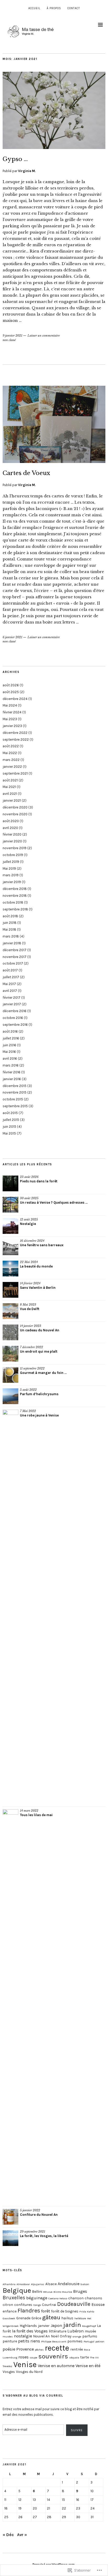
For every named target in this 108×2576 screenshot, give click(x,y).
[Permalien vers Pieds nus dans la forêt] (10, 1183)
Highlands (28, 2326)
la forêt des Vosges (30, 2331)
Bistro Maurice (63, 2292)
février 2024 (12, 712)
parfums (90, 2336)
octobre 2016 (13, 1018)
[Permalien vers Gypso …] (54, 147)
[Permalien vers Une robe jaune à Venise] (10, 1607)
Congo (37, 2305)
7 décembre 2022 (31, 1347)
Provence (25, 2349)
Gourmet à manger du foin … (43, 1373)
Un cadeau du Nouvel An (40, 1330)
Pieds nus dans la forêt (39, 1181)
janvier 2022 (12, 767)
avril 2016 (10, 1058)
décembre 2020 (15, 807)
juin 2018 (10, 923)
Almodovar (23, 2284)
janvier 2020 (12, 841)
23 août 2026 (29, 1177)
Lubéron (75, 2331)
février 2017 (12, 998)
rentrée (77, 2349)
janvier (44, 2326)
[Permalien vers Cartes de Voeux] (54, 461)
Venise (25, 2364)
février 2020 (12, 834)
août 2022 (11, 746)
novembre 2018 (15, 896)
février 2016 (12, 1072)
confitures (23, 2305)
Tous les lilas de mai (36, 1815)
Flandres (29, 2311)
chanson (76, 2298)
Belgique (17, 2290)
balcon (85, 2284)
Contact (74, 8)
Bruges (80, 2291)
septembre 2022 (16, 740)
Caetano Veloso (58, 2298)
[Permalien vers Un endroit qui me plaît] (10, 1354)
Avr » (22, 2535)
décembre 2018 (15, 889)
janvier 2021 (12, 800)
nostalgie (23, 2336)
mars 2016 (11, 1065)
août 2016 (10, 1031)
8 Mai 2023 (28, 1305)
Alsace (51, 2284)
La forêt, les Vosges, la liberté (44, 2236)
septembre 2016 (15, 1025)
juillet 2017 (11, 977)
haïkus (67, 2318)
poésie (9, 2349)
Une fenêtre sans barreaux (42, 1245)
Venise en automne (56, 2366)
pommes (75, 2341)
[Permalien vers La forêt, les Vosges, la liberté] (10, 2238)
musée (90, 2331)
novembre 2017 (15, 957)
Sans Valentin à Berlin (38, 1288)
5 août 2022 (28, 1390)
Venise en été (88, 2366)
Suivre (77, 2430)
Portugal (89, 2341)
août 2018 (10, 916)
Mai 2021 (9, 787)
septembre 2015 (15, 1106)
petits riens (29, 2341)
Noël (55, 2336)
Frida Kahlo (87, 2312)
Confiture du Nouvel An (39, 2215)
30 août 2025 (29, 1198)
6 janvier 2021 (12, 637)
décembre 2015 (15, 1086)
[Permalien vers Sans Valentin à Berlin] (10, 1290)
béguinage (37, 2298)
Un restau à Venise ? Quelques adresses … (54, 1202)
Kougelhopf (89, 2326)
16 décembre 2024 (32, 1241)
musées (8, 2337)
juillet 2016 (11, 1038)
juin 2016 (9, 1045)
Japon (56, 2325)
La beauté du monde (36, 1266)
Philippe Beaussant (54, 2341)
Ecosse (98, 2304)
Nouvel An (41, 2336)
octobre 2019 (13, 855)
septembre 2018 (15, 909)
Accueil (34, 8)
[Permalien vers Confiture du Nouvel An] (10, 2217)
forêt (46, 2311)
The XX (94, 2358)
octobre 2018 (13, 902)
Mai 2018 (9, 929)
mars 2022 (11, 760)
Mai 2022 (10, 753)
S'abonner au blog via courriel (33, 2396)
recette (57, 2348)
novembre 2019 (15, 848)
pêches (39, 2350)
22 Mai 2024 (29, 1262)
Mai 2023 (10, 719)
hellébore (80, 2318)
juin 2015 (9, 1127)
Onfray (66, 2336)
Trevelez (7, 2366)
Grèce (36, 2318)
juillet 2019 (11, 862)
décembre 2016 (15, 1011)
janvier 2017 (12, 1004)
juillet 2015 (11, 1120)
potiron (100, 2341)
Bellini (37, 2292)
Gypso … (15, 159)
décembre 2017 (15, 950)
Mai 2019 (9, 869)
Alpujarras (38, 2284)
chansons (93, 2298)
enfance (10, 2311)
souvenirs (53, 2356)
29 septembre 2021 (33, 2232)
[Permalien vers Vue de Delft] (10, 1311)
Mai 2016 (9, 1052)
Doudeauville (74, 2304)
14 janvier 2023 (31, 1326)
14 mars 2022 (29, 1811)
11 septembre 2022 (32, 1368)
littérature (58, 2331)
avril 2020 (10, 828)
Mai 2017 (9, 984)
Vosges (9, 2372)
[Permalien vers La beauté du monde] (10, 1269)
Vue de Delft (30, 1309)
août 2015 (10, 1113)
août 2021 (10, 780)
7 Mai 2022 (28, 1411)
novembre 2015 (15, 1092)
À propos (54, 8)
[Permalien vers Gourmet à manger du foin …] (10, 1375)
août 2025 (11, 692)
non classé (9, 340)
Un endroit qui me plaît (39, 1351)
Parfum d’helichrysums (39, 1394)
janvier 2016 (12, 1079)
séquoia (74, 2358)
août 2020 (11, 821)
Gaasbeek (9, 2318)
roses (23, 2357)
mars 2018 (11, 936)
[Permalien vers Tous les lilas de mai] (10, 2006)
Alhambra (9, 2284)
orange (77, 2337)
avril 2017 (10, 991)
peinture (10, 2341)
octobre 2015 (13, 1099)
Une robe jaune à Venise (39, 1415)
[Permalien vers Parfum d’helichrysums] (10, 1396)
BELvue (48, 2292)
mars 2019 (11, 875)
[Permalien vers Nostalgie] (10, 1226)
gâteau (51, 2317)
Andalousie (69, 2284)
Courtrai (49, 2305)
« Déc (8, 2535)
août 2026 (11, 685)
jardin (72, 2325)
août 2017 (10, 970)
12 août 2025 (29, 1219)
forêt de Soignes (65, 2311)
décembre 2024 (15, 699)
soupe (33, 2358)
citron (8, 2305)
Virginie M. (27, 171)
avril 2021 (10, 794)
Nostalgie (28, 1224)
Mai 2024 (10, 705)
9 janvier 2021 (12, 336)
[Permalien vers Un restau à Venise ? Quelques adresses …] (10, 1205)
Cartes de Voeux (26, 473)
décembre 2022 (15, 733)
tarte (85, 2357)
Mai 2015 (9, 1133)
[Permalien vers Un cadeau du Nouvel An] (10, 1332)
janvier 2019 (12, 882)
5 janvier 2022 (30, 2210)
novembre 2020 (15, 814)
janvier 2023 (12, 726)
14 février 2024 (30, 1283)
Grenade (23, 2318)
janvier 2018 (12, 943)
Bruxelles (14, 2298)
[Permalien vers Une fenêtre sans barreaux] (10, 1247)
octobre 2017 (13, 963)
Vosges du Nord (29, 2372)
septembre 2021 (15, 773)
